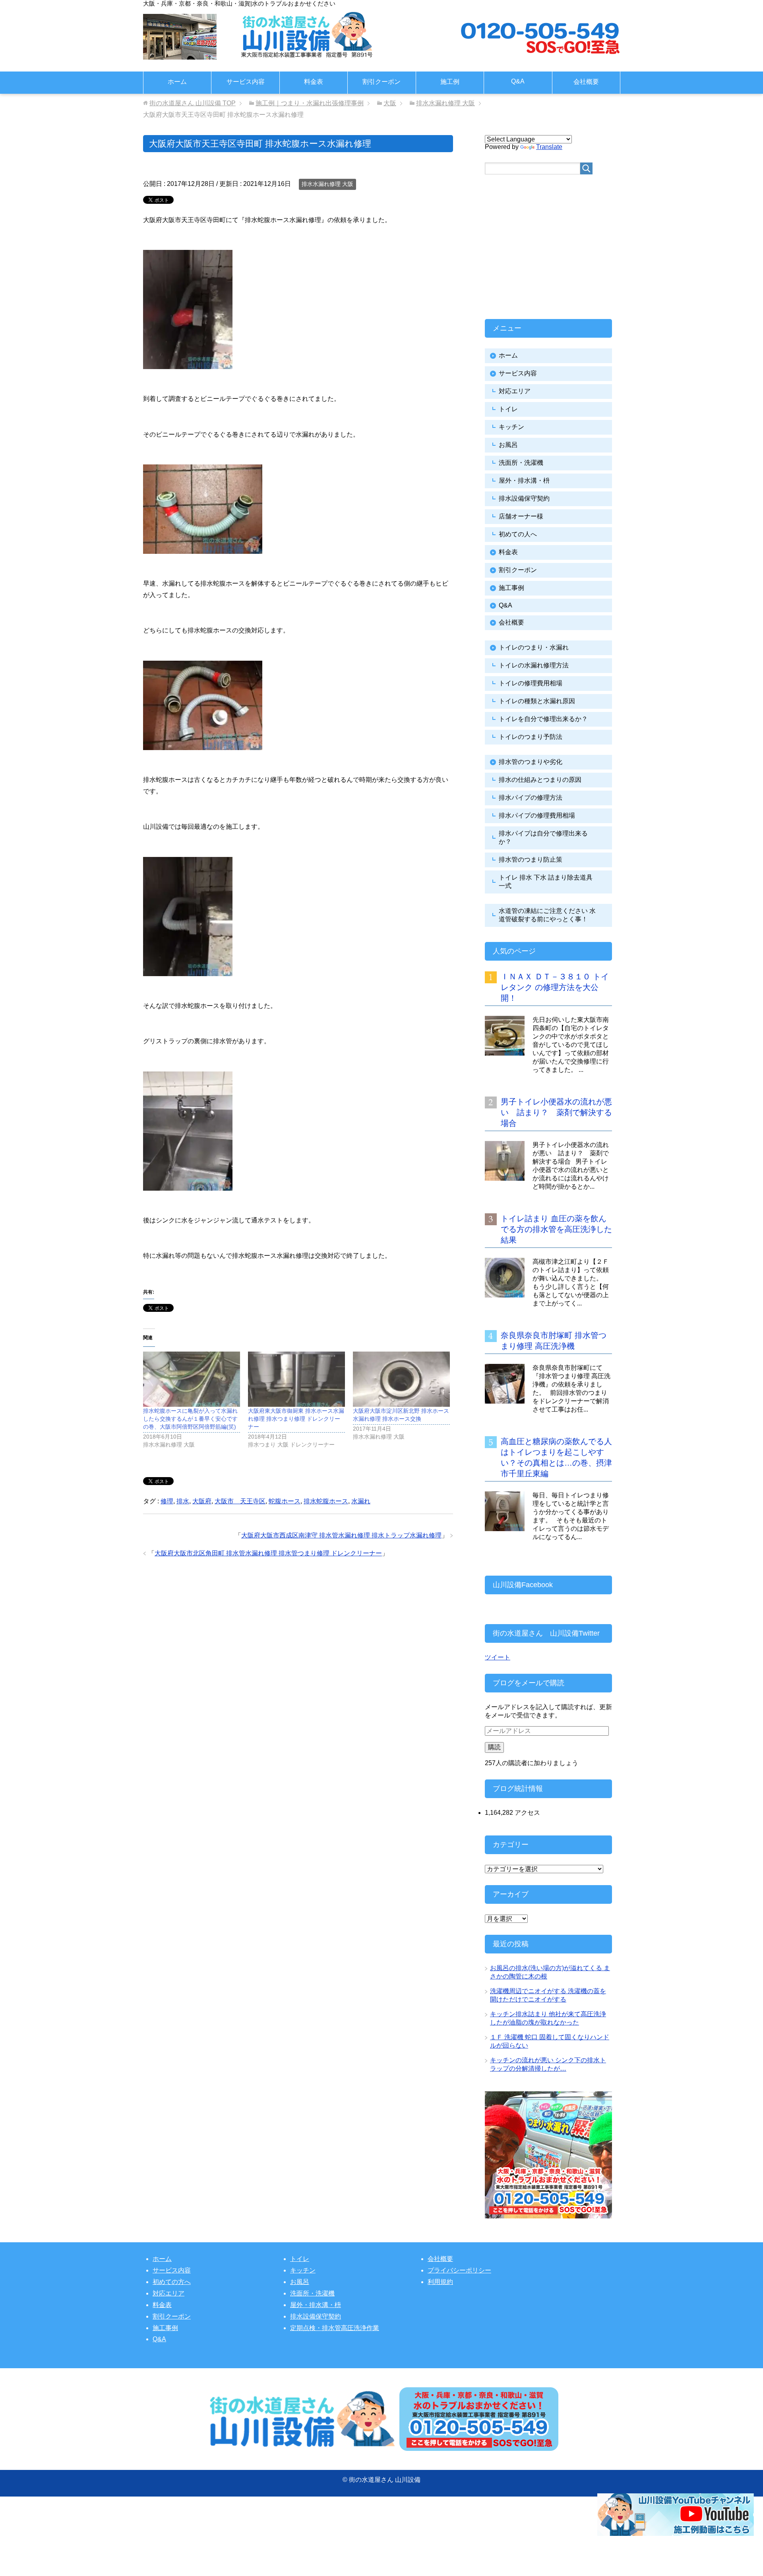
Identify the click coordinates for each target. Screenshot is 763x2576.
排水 (183, 1501)
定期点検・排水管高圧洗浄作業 (335, 2328)
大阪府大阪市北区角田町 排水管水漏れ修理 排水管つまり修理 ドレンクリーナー (268, 1553)
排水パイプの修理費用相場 (537, 815)
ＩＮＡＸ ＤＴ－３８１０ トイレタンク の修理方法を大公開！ (555, 987)
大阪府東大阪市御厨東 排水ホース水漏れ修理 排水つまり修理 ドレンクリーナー (296, 1419)
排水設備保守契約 (524, 498)
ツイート (498, 1657)
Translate (549, 147)
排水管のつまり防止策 (531, 860)
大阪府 (202, 1501)
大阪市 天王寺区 (240, 1501)
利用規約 (440, 2282)
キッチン (511, 427)
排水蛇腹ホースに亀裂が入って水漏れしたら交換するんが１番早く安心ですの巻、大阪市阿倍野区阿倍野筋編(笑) (190, 1419)
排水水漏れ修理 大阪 (327, 184)
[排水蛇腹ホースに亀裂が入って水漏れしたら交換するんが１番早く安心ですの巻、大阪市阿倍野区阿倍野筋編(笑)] (192, 1379)
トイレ (508, 409)
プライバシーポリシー (459, 2270)
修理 (167, 1501)
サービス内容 (246, 82)
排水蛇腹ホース (326, 1501)
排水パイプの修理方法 (531, 798)
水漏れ (361, 1501)
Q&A (518, 81)
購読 (494, 1747)
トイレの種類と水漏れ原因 (537, 701)
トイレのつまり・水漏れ (534, 647)
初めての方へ (172, 2282)
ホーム (177, 82)
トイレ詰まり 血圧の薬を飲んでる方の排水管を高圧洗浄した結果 (556, 1229)
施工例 (450, 82)
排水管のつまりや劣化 (531, 762)
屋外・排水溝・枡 (524, 481)
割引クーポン (381, 82)
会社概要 (586, 82)
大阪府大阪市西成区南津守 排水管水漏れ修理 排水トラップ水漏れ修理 (341, 1535)
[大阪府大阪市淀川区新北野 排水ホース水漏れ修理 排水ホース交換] (401, 1379)
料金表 (314, 82)
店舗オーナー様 (521, 516)
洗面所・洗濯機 (521, 463)
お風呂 (508, 445)
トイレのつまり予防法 (531, 737)
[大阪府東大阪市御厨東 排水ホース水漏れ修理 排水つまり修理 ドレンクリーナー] (296, 1379)
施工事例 (511, 588)
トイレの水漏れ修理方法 (534, 665)
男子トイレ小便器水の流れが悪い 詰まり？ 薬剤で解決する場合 (556, 1112)
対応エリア (515, 391)
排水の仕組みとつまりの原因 (540, 780)
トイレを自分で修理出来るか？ (543, 719)
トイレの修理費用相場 (531, 683)
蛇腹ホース (285, 1501)
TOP (193, 103)
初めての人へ (518, 534)
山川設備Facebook (523, 1585)
